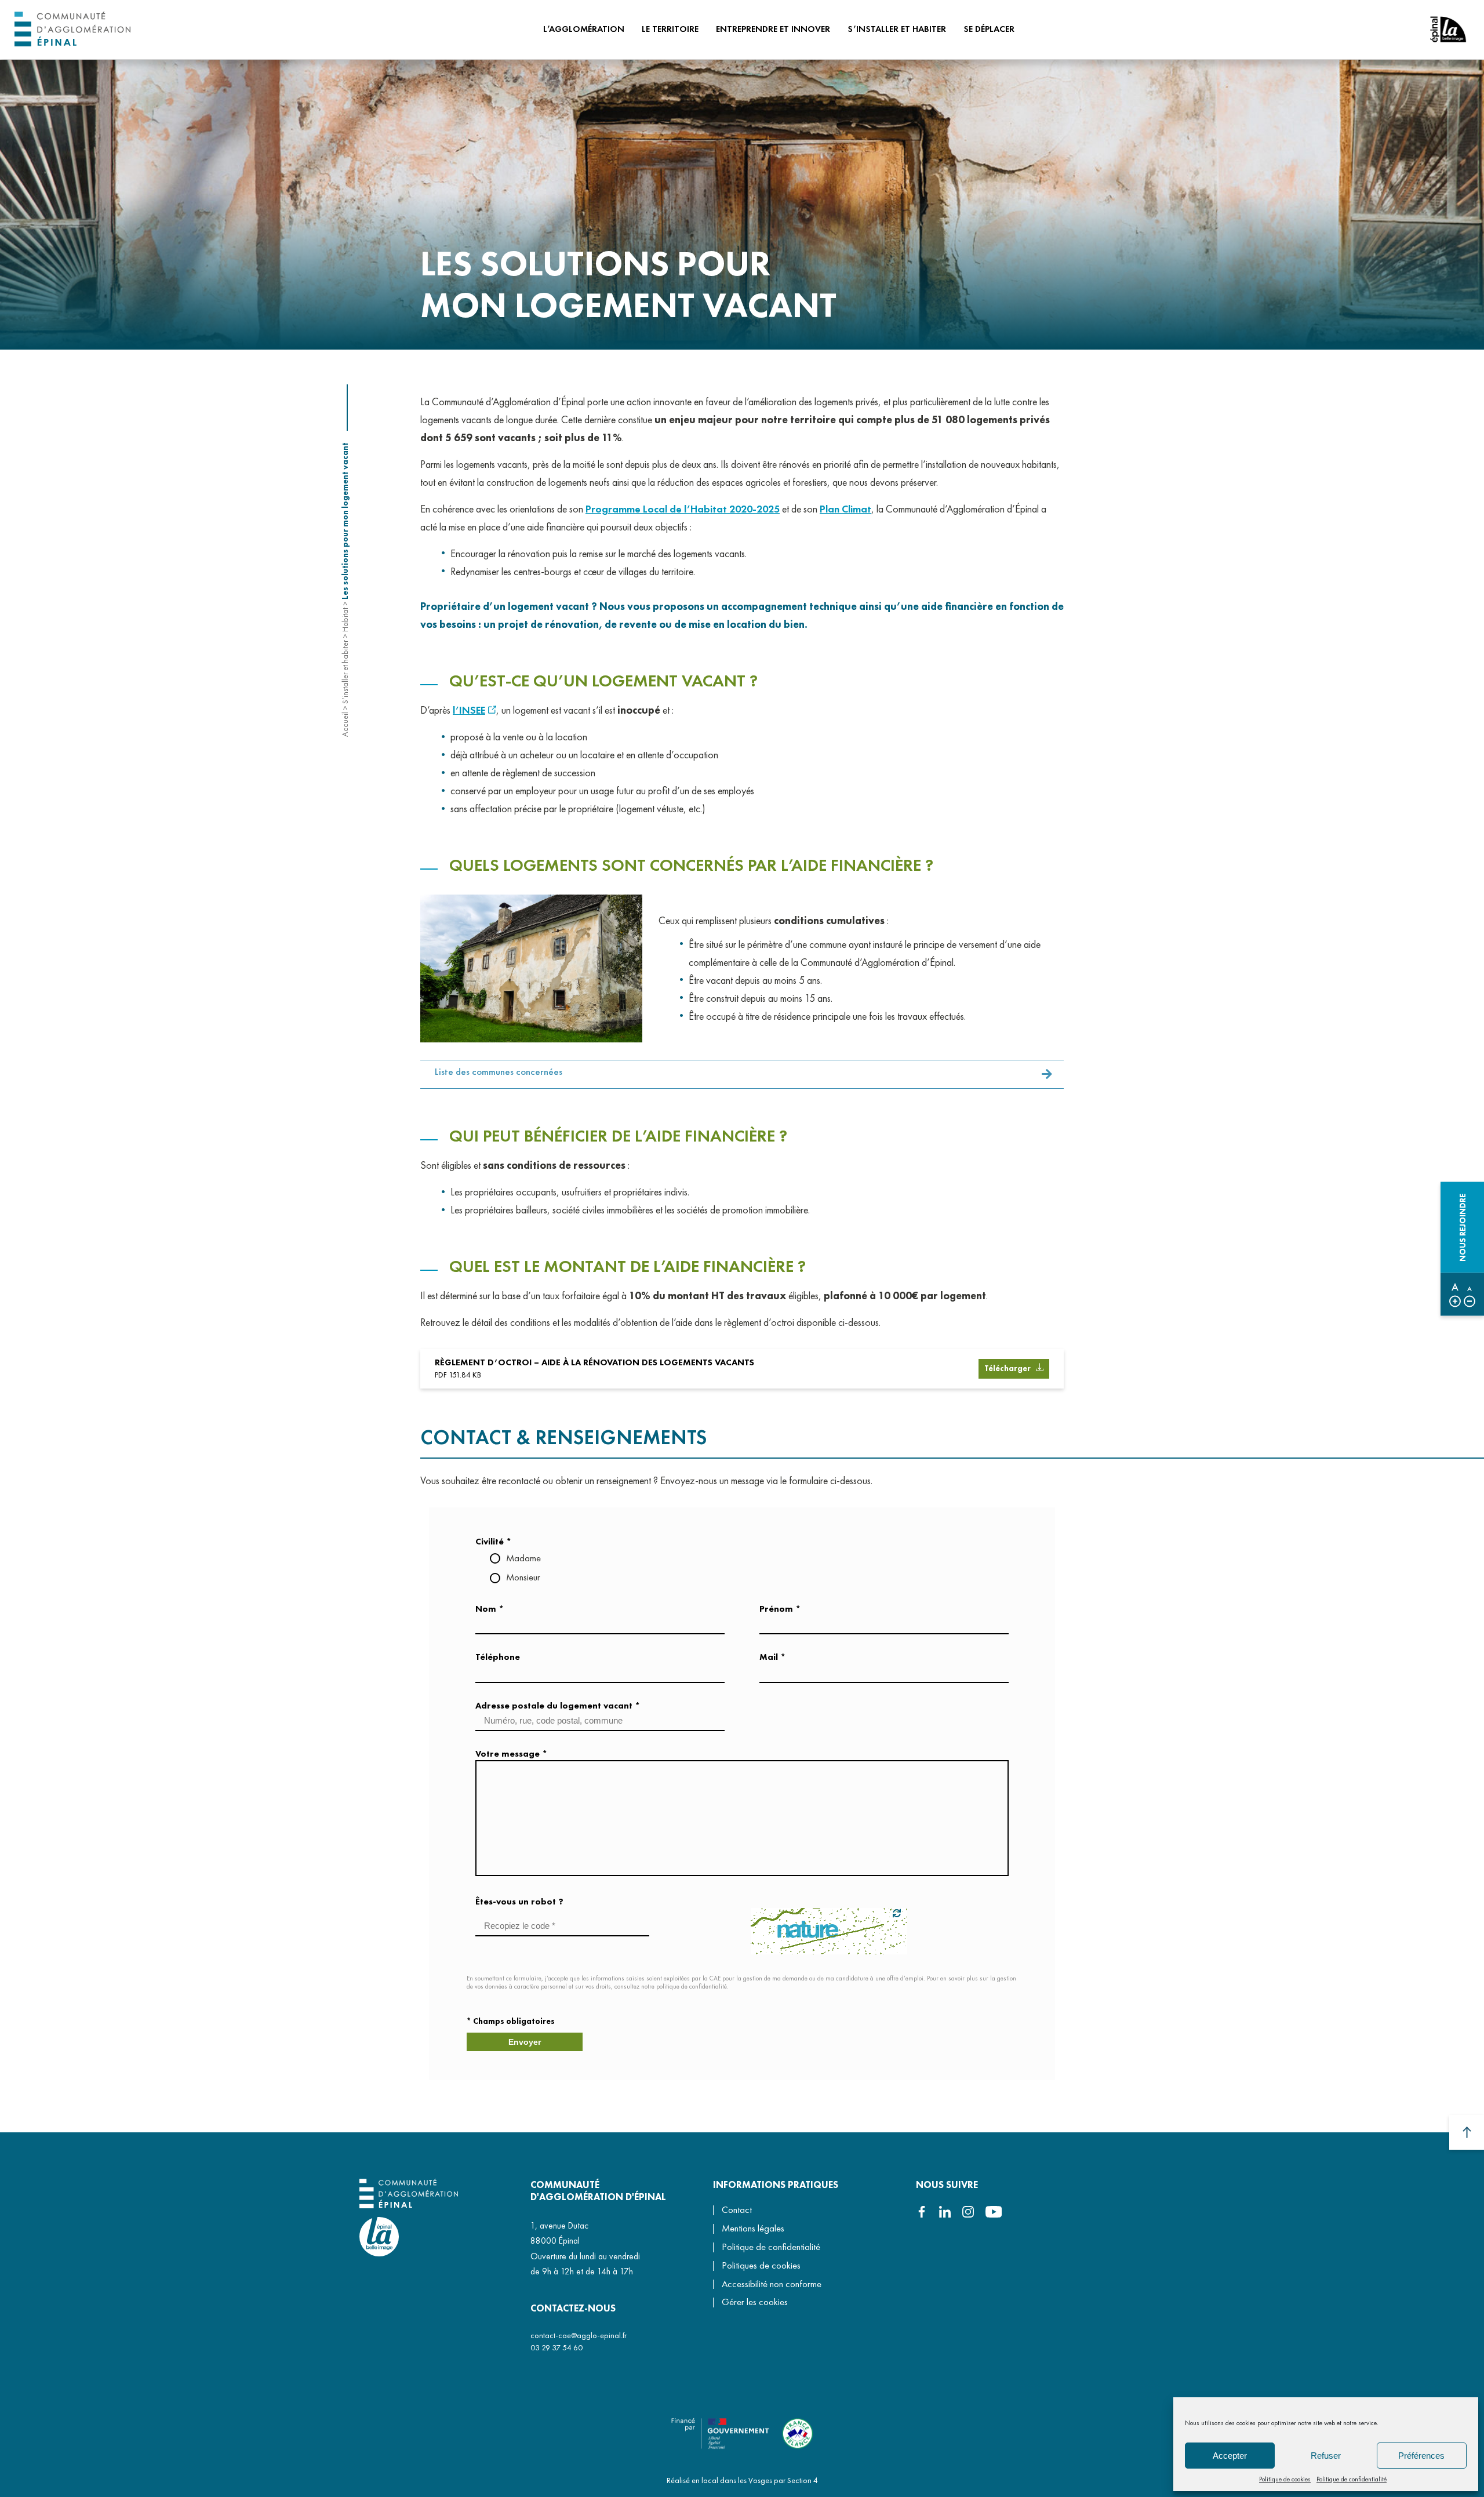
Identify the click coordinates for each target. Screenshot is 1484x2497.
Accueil (345, 724)
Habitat (345, 620)
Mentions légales (753, 2228)
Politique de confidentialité (1352, 2479)
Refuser (1326, 2456)
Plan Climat (845, 509)
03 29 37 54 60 (556, 2347)
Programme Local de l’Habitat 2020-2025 (683, 509)
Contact (737, 2210)
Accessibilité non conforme (772, 2284)
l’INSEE (469, 710)
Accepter (1230, 2456)
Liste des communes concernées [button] (499, 1072)
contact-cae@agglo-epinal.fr (579, 2335)
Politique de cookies (1285, 2479)
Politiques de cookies (761, 2265)
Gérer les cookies (755, 2302)
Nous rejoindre (1463, 1227)
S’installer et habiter (345, 672)
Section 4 (803, 2480)
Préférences (1421, 2456)
